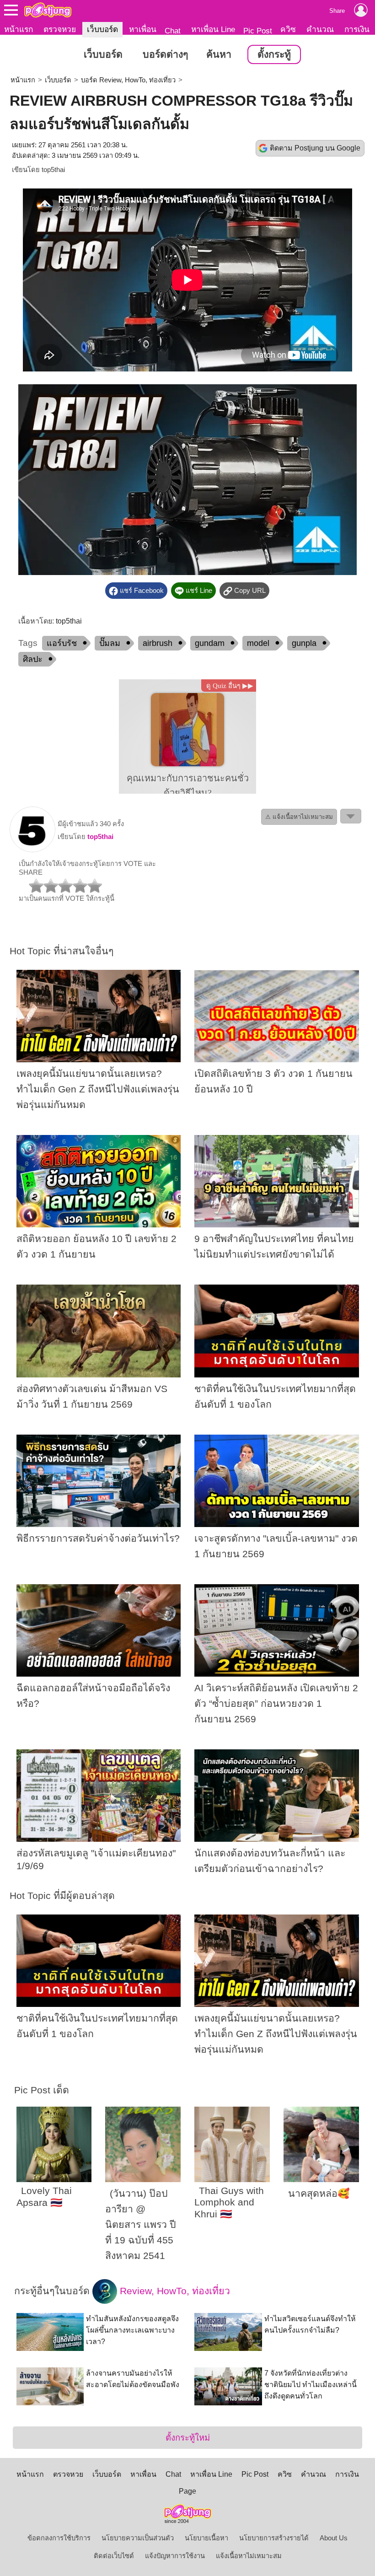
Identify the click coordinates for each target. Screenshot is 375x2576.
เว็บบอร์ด (102, 29)
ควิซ (288, 29)
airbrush (158, 643)
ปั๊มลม (110, 643)
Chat (173, 31)
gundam (210, 643)
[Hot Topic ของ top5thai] (32, 850)
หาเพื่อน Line (213, 29)
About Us (334, 2538)
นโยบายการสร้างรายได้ (274, 2538)
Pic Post (258, 31)
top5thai (53, 170)
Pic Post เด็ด (42, 2090)
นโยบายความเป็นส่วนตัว (138, 2538)
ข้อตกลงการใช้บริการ (59, 2538)
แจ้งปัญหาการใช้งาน (175, 2556)
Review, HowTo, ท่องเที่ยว (174, 2291)
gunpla (304, 643)
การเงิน (357, 29)
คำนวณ (320, 29)
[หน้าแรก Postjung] (48, 10)
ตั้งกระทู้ (274, 54)
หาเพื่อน (143, 29)
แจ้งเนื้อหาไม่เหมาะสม (249, 2556)
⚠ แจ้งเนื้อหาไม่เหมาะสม (299, 817)
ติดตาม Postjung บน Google (315, 148)
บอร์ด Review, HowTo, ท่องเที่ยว (128, 80)
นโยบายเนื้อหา (206, 2538)
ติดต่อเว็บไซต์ (114, 2556)
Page (187, 2491)
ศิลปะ (33, 659)
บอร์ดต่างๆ (165, 54)
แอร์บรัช (62, 643)
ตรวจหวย (60, 29)
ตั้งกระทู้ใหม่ (188, 2438)
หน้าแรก (19, 29)
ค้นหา (219, 54)
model (258, 643)
